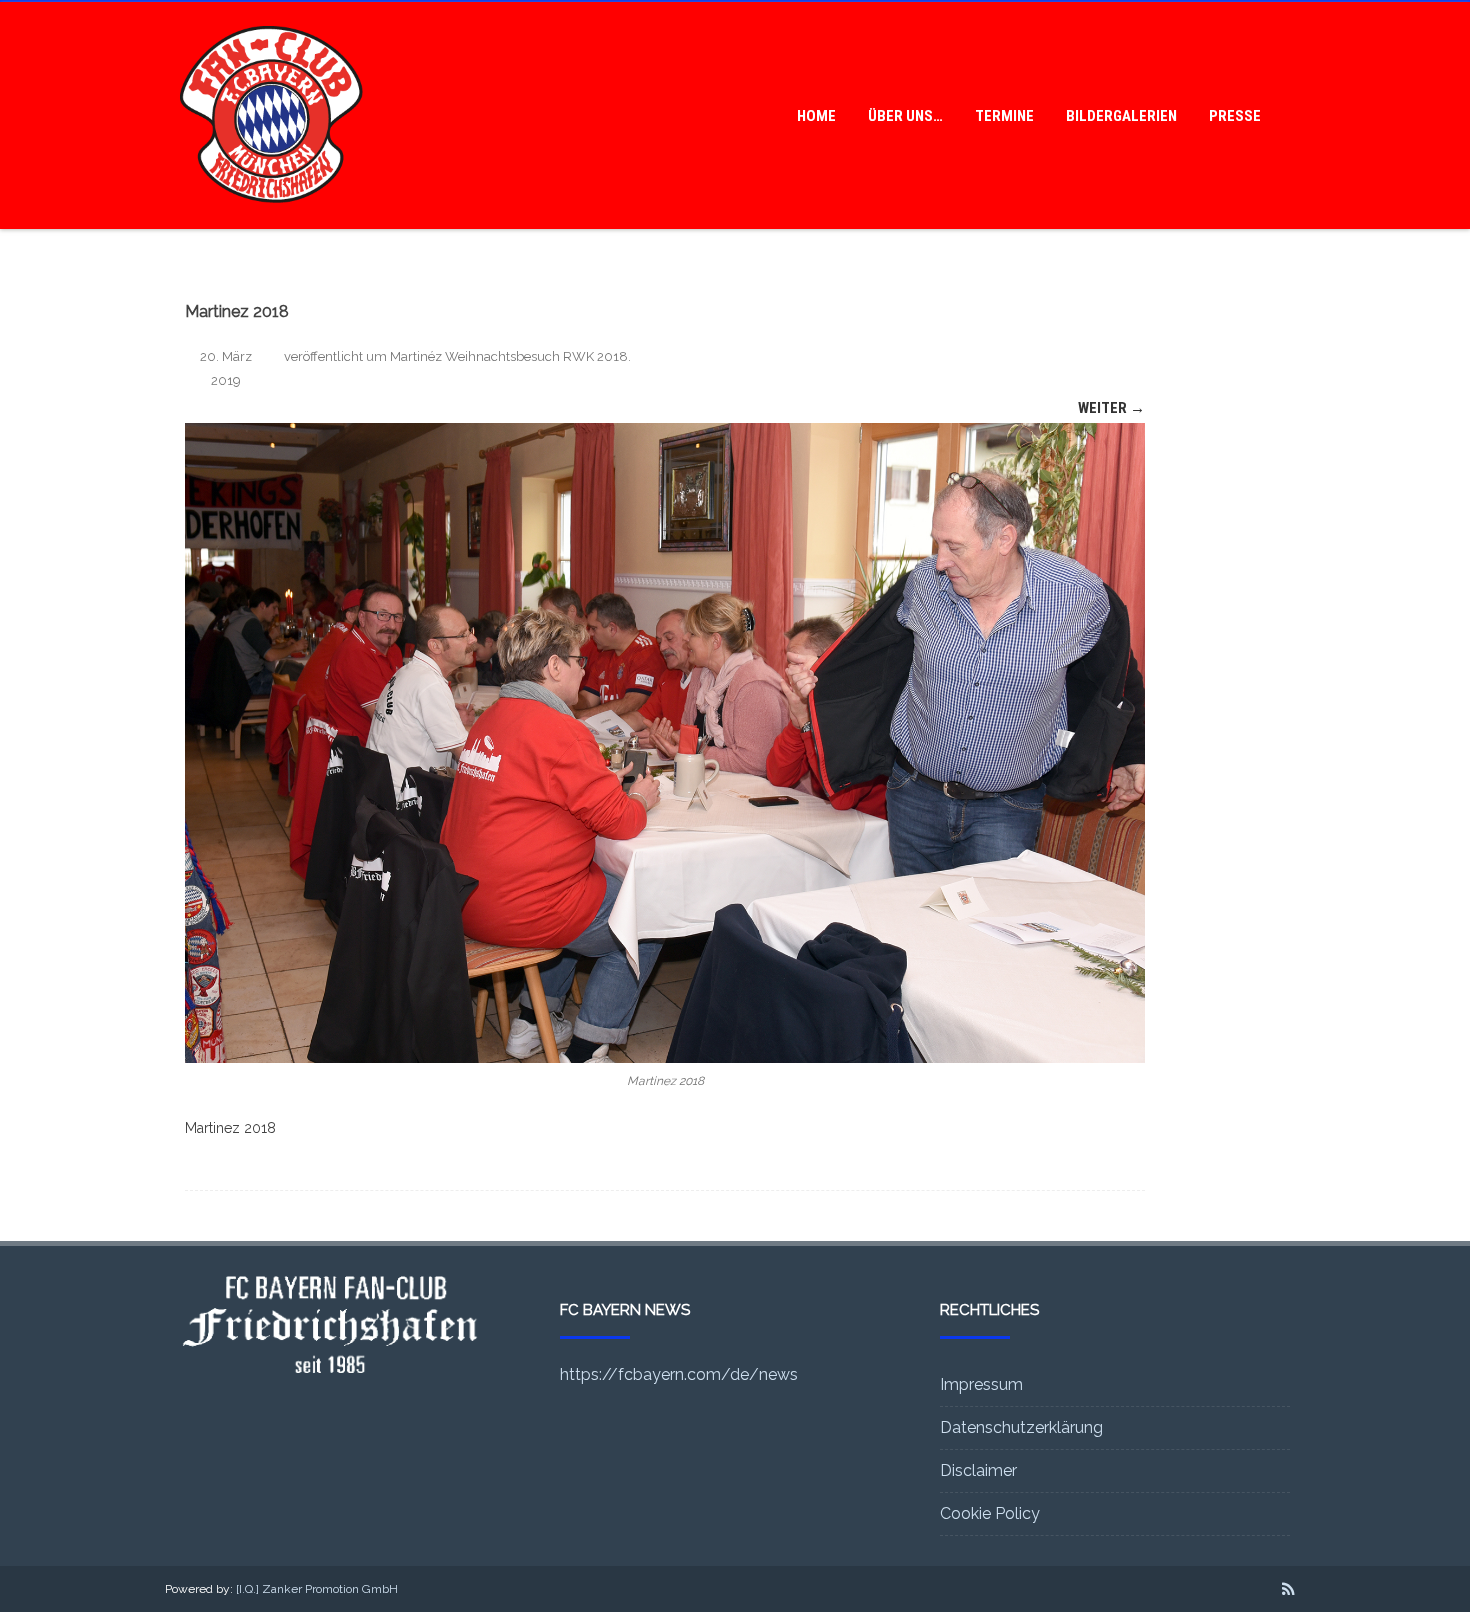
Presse (1235, 116)
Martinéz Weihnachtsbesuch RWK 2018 (509, 356)
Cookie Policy (990, 1513)
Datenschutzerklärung (1021, 1427)
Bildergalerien (1121, 116)
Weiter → (1111, 408)
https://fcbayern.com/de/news (679, 1374)
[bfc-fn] (271, 222)
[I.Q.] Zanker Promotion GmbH (317, 1589)
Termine (1004, 116)
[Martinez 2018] (665, 743)
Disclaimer (978, 1470)
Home (816, 116)
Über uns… (905, 116)
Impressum (981, 1384)
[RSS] (1288, 1589)
